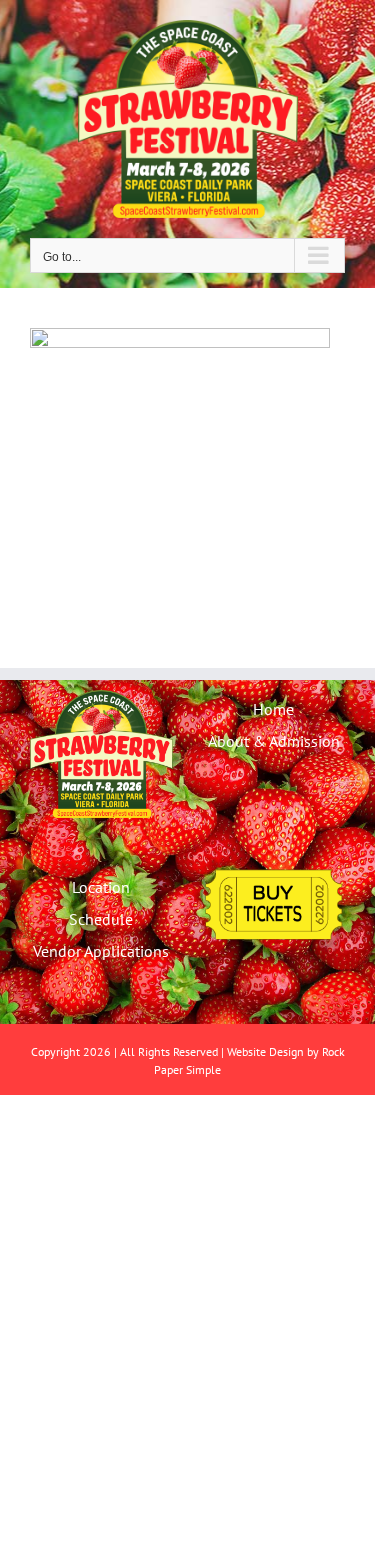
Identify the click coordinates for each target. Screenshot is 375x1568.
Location (101, 887)
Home (273, 709)
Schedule (101, 919)
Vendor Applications (101, 951)
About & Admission (274, 741)
